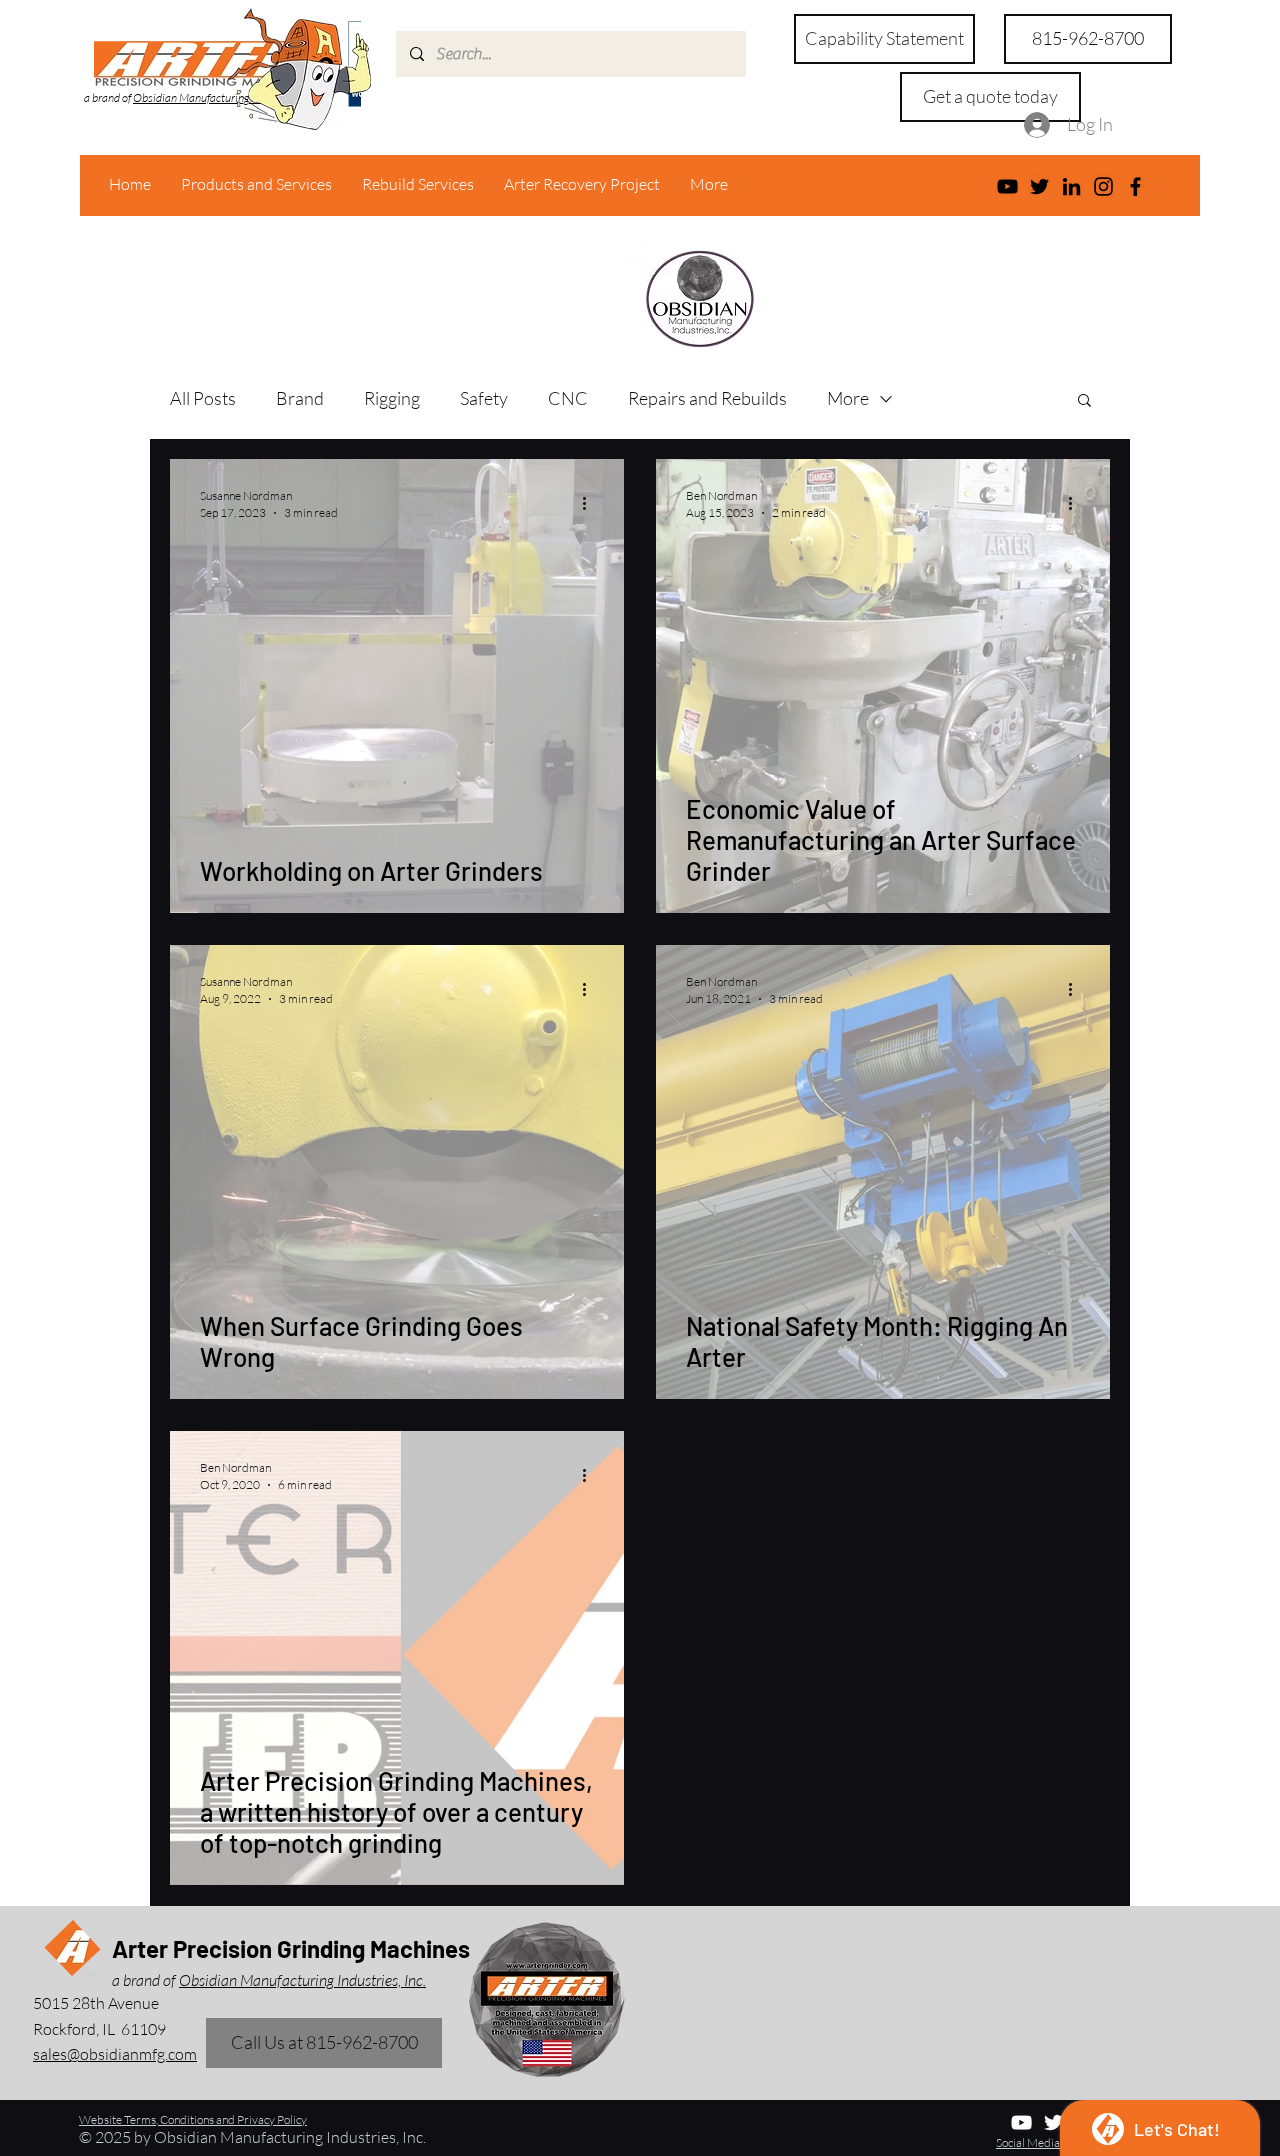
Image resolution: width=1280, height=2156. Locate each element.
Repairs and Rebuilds (707, 398)
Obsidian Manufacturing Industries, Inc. (225, 97)
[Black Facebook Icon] (1135, 186)
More (848, 398)
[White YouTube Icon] (1021, 2122)
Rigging (392, 398)
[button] (990, 97)
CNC (568, 398)
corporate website (439, 280)
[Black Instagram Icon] (1103, 186)
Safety (484, 398)
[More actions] (591, 503)
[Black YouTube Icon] (1007, 186)
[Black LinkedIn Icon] (1071, 186)
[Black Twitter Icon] (1039, 186)
